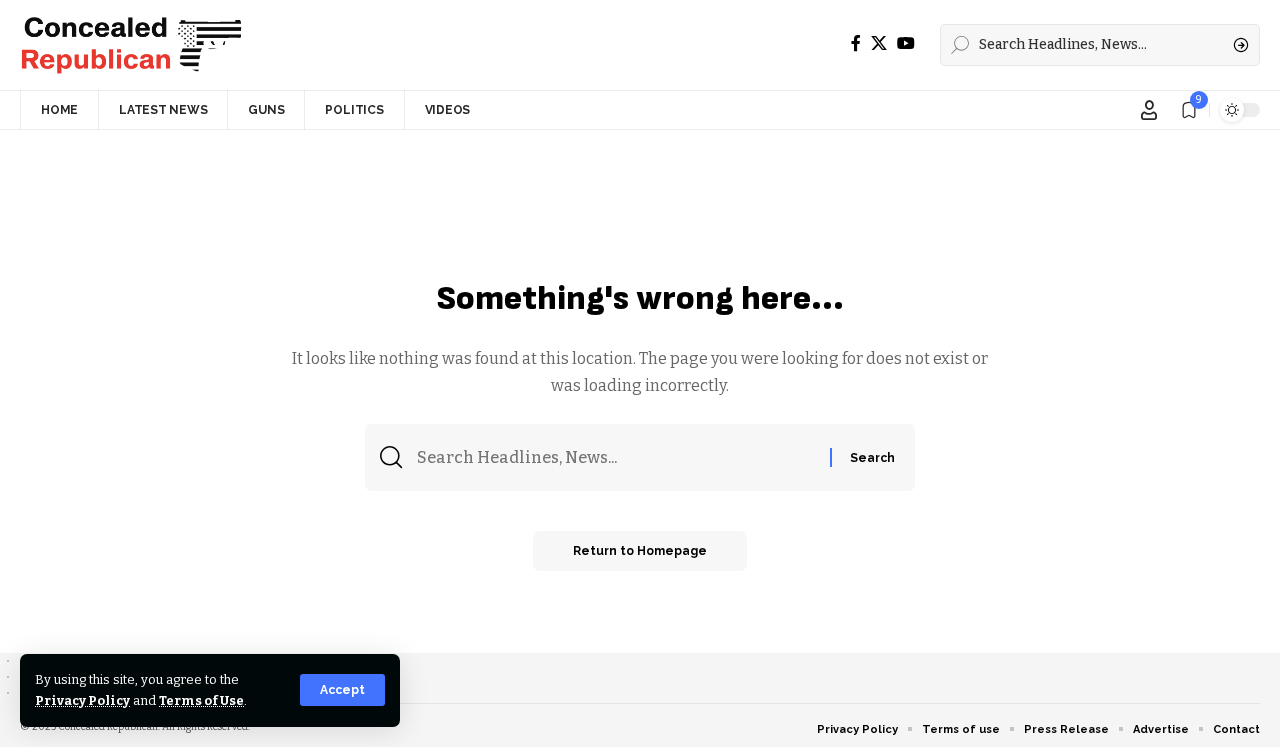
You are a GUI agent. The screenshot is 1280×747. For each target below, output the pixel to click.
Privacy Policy (82, 700)
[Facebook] (856, 43)
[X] (879, 43)
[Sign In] (1149, 110)
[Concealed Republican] (131, 45)
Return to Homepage (640, 551)
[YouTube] (906, 43)
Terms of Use (201, 700)
